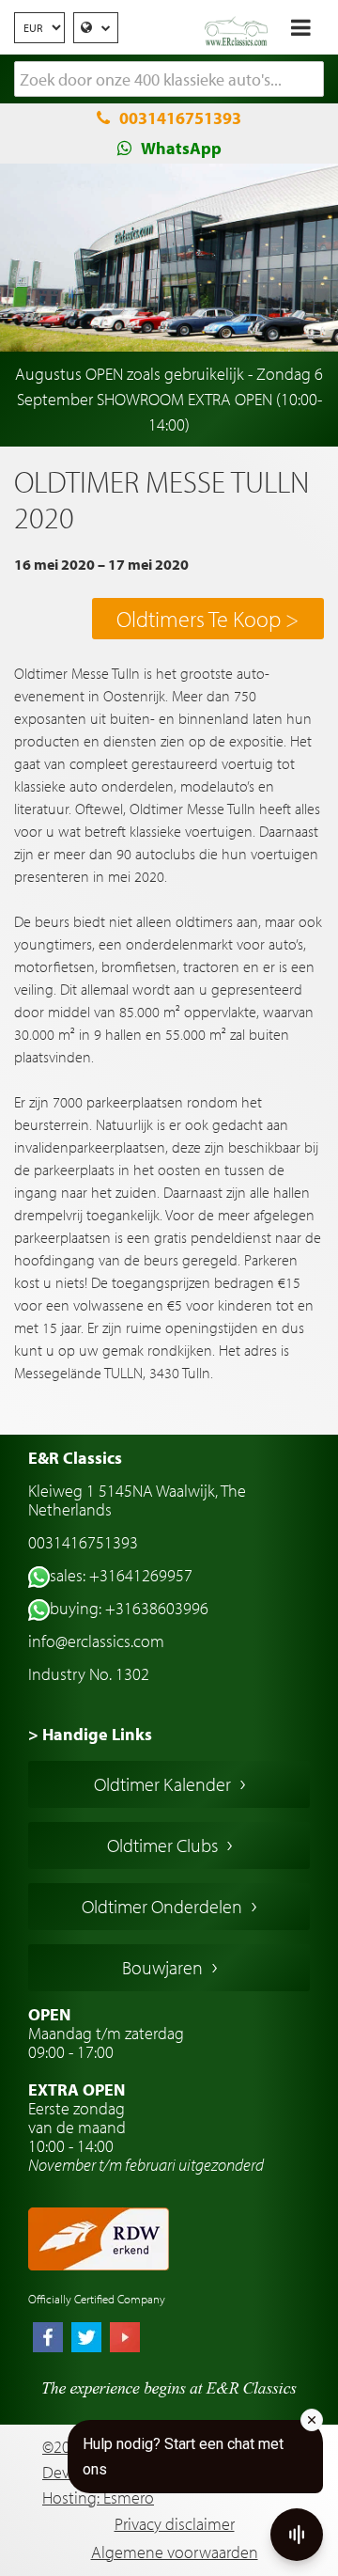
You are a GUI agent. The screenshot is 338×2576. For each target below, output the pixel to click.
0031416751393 (180, 118)
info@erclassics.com (96, 1641)
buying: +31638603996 (129, 1608)
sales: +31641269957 (121, 1575)
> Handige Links (90, 1734)
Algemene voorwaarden (175, 2552)
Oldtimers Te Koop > (207, 619)
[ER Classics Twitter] (86, 2339)
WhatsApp (181, 148)
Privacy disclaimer (175, 2524)
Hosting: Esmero (98, 2497)
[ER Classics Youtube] (125, 2339)
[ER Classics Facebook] (48, 2339)
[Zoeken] (310, 80)
